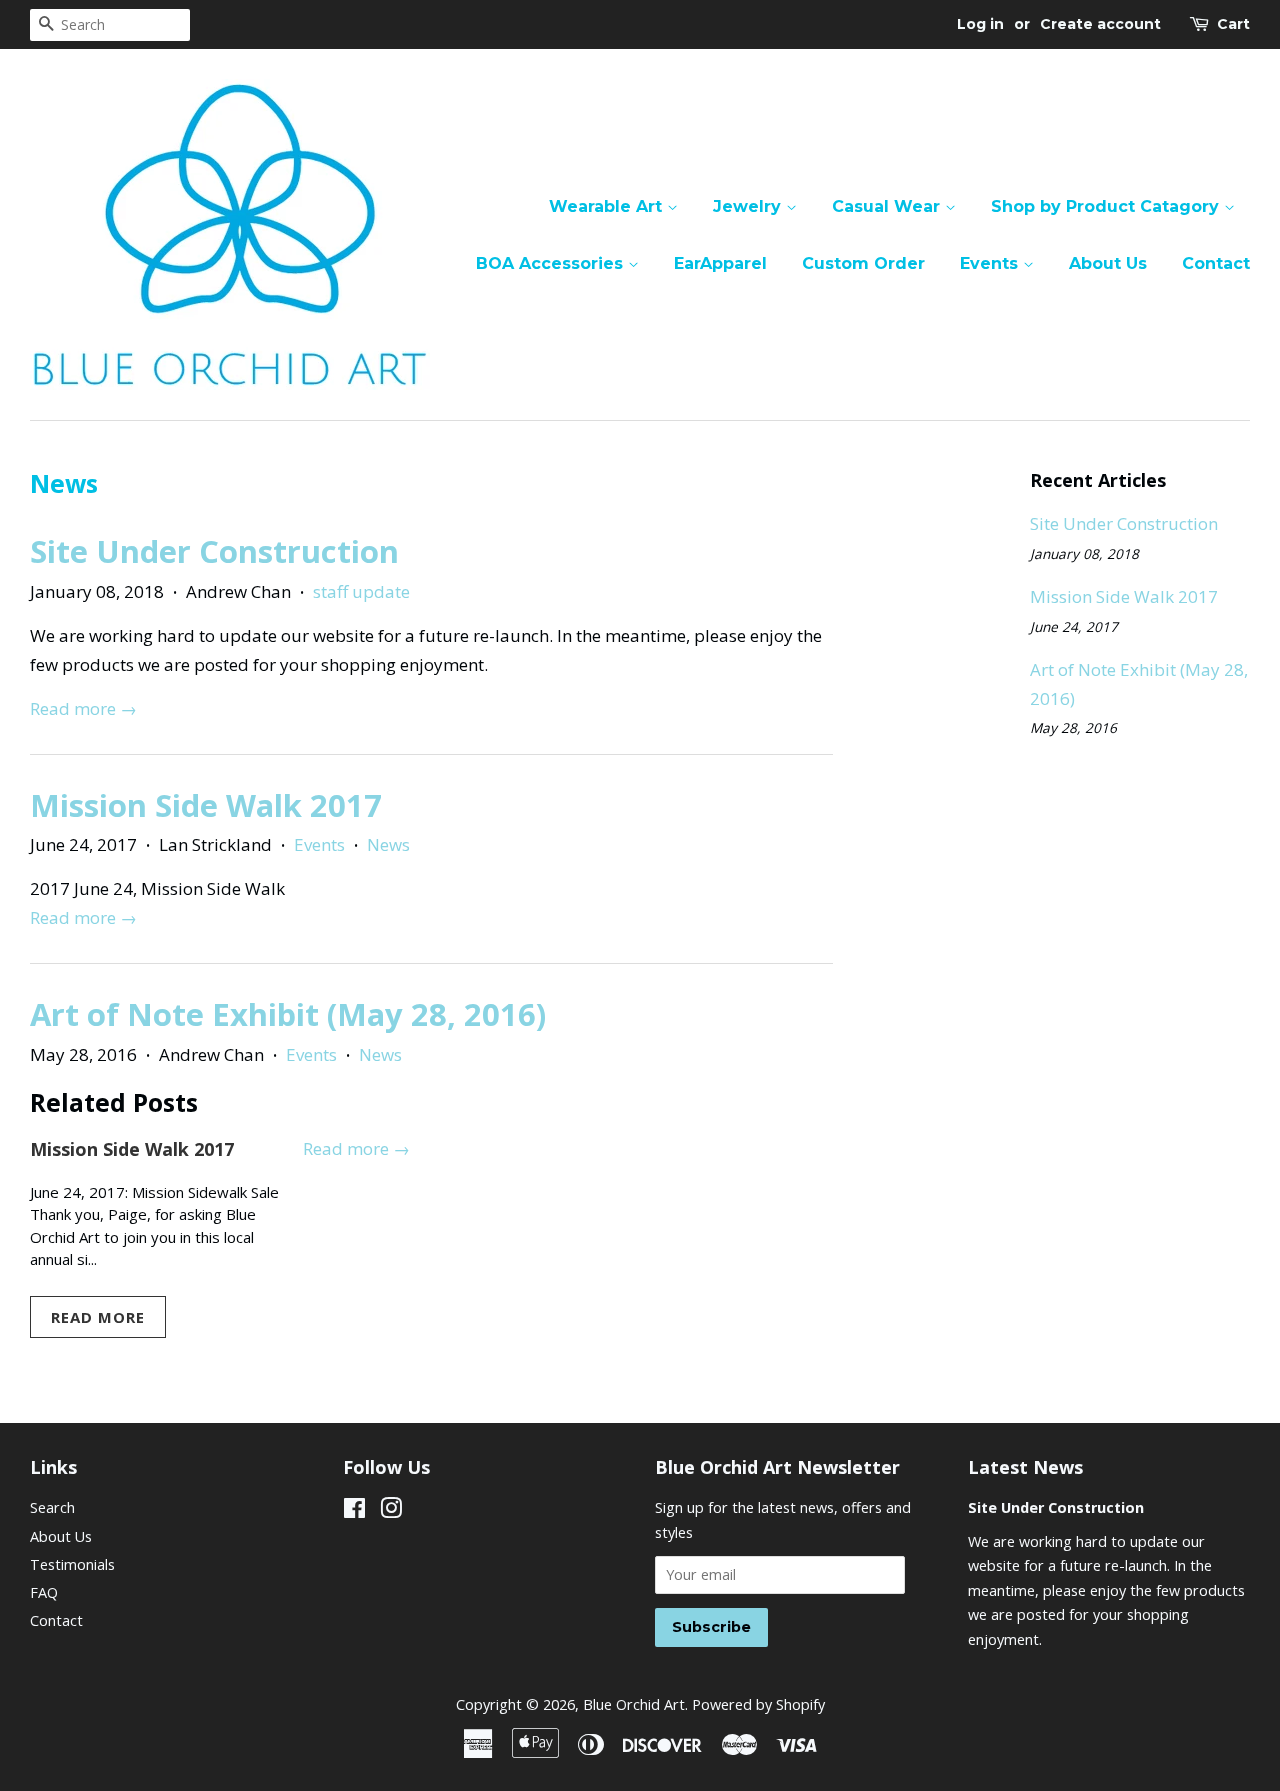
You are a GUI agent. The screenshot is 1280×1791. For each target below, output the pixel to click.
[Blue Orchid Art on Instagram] (391, 1511)
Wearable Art (608, 206)
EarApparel (720, 263)
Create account (1100, 24)
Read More (98, 1317)
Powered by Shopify (758, 1704)
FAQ (44, 1592)
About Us (1108, 263)
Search (52, 1507)
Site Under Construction (214, 551)
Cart (1233, 24)
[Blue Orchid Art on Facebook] (354, 1511)
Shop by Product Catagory (1107, 206)
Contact (1216, 263)
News (388, 844)
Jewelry (749, 206)
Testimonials (72, 1564)
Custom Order (863, 263)
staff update (361, 591)
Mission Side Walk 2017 (206, 805)
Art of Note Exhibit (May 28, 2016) (288, 1014)
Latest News (1025, 1467)
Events (991, 263)
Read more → (83, 708)
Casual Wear (888, 206)
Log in (980, 24)
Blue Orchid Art (634, 1704)
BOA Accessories (552, 263)
